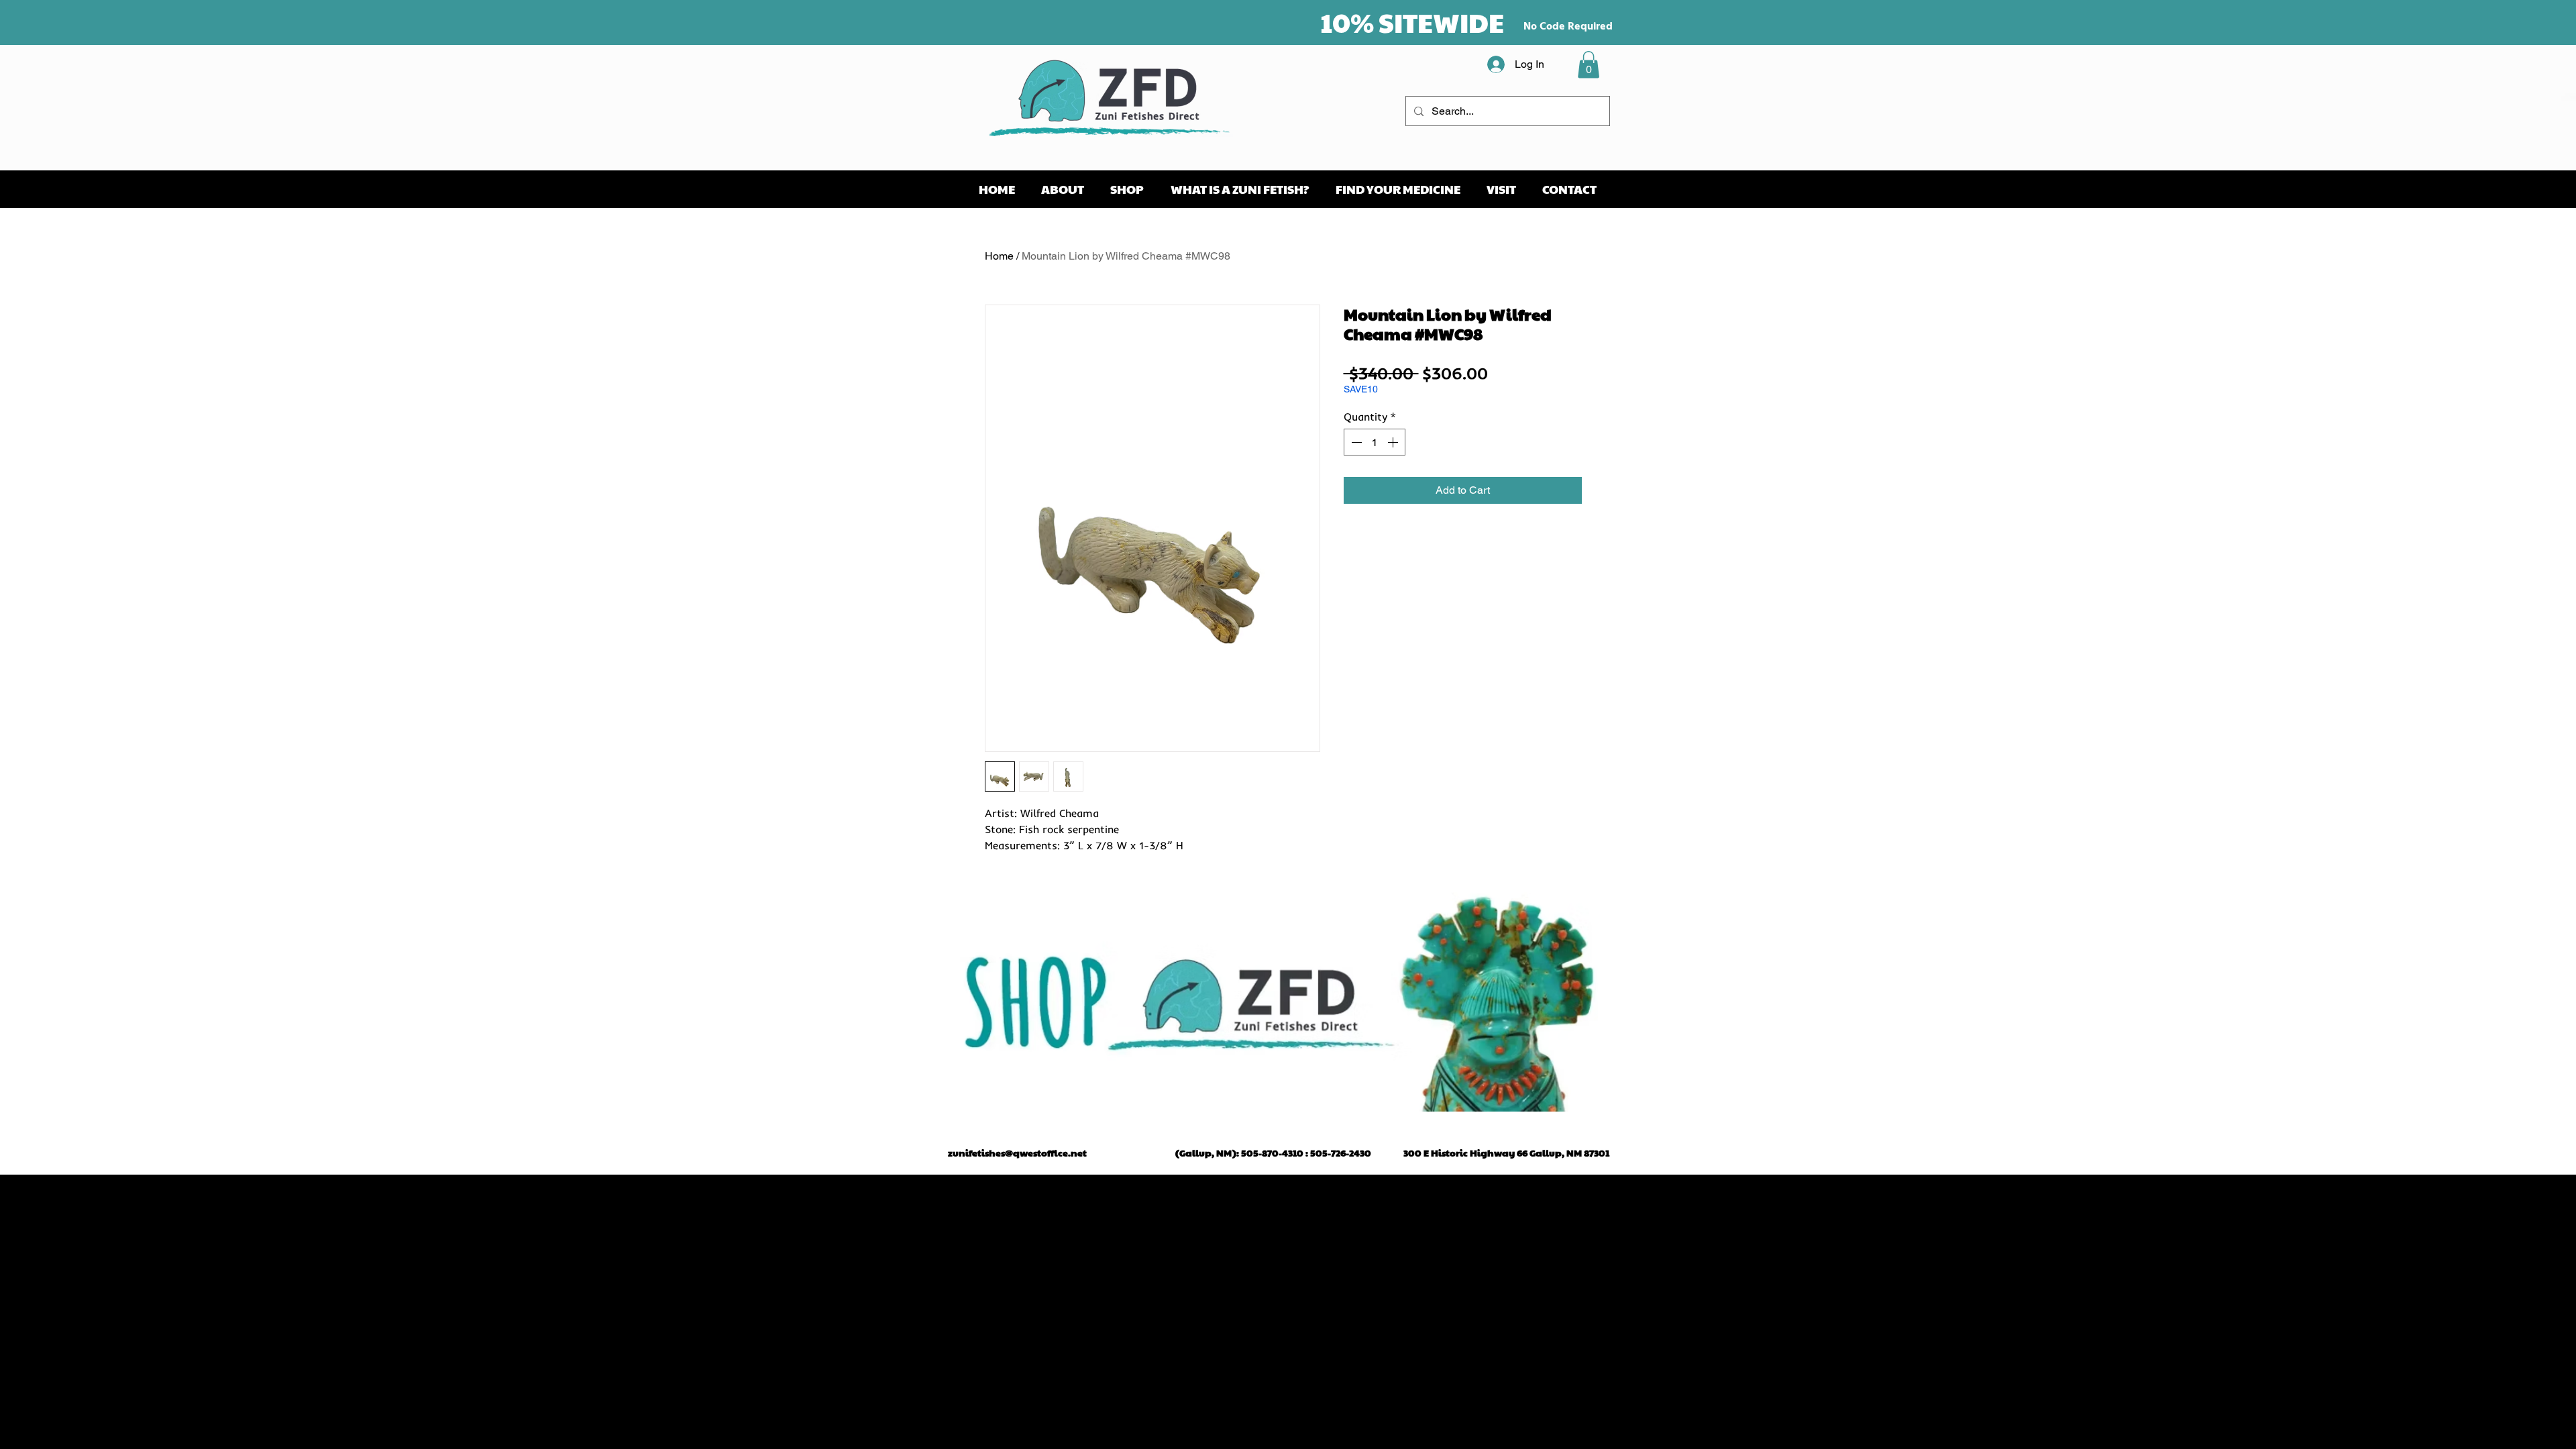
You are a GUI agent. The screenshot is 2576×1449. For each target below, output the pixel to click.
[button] (1589, 65)
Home (999, 256)
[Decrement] (1355, 442)
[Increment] (1394, 442)
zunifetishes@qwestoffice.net (1017, 1152)
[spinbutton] (1375, 442)
